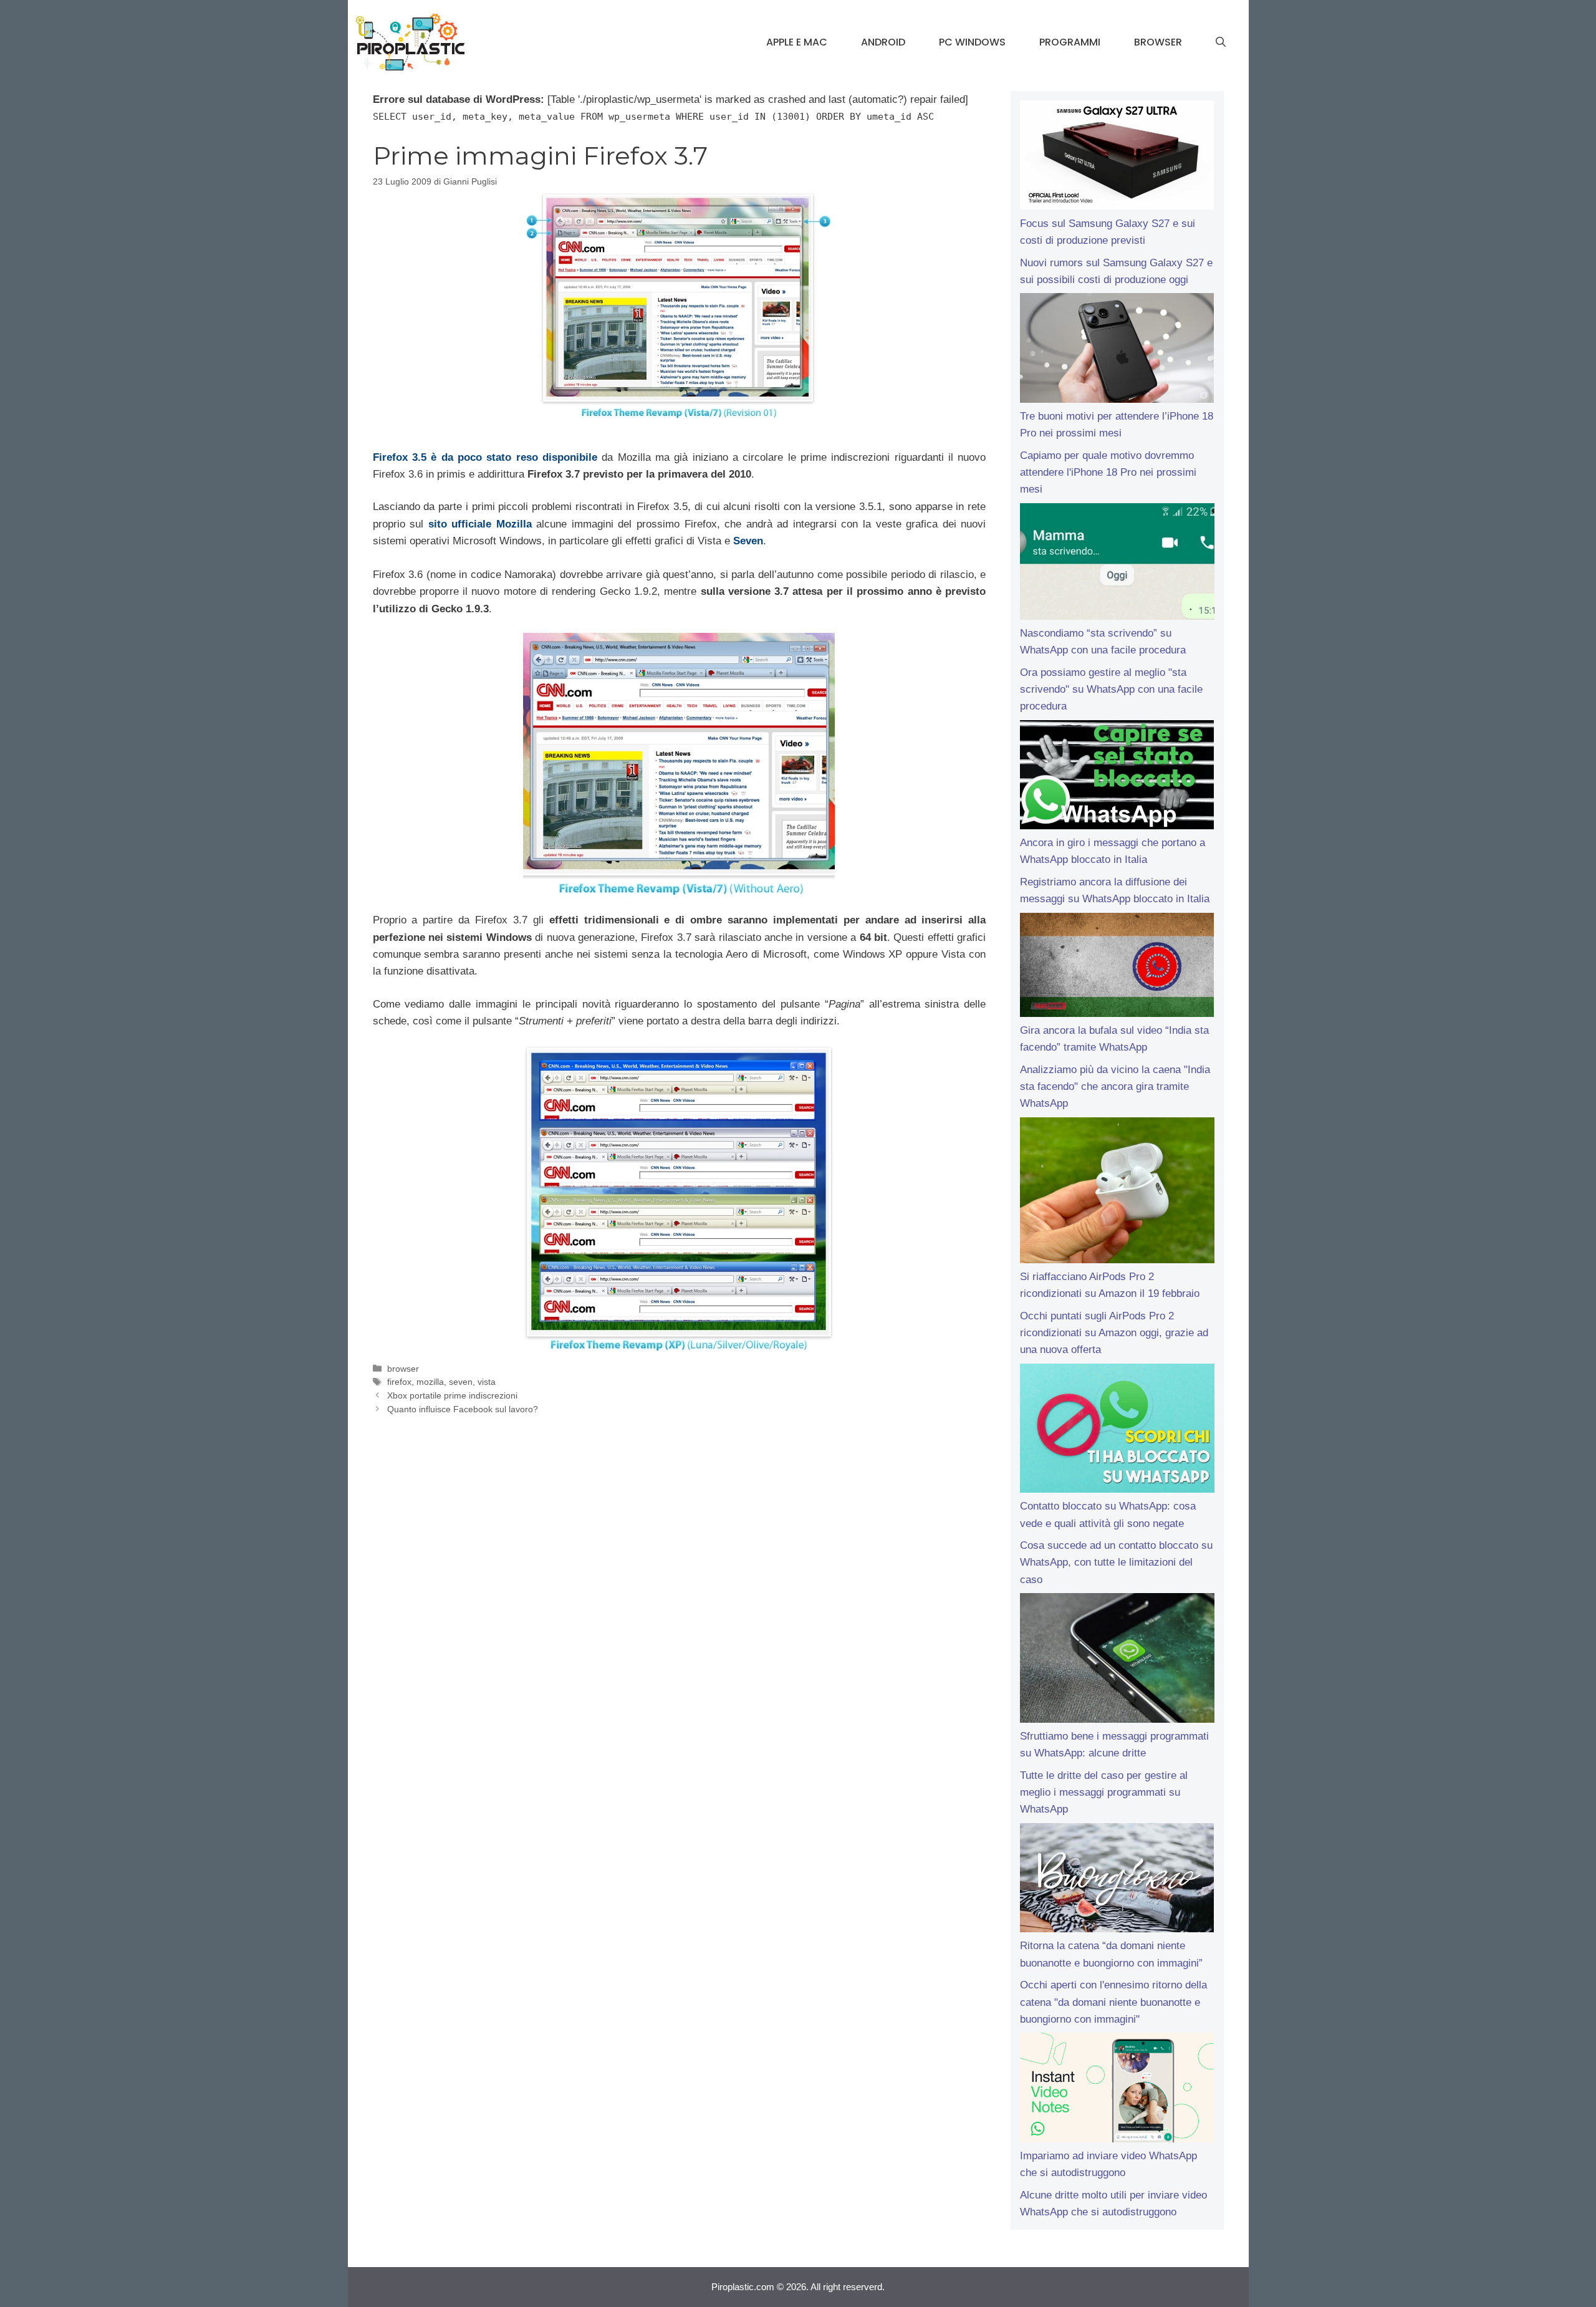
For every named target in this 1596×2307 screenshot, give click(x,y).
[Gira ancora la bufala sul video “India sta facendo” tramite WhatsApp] (1117, 967)
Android (883, 42)
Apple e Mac (797, 42)
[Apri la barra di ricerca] (1221, 42)
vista (487, 1382)
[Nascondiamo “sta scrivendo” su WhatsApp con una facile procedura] (1117, 564)
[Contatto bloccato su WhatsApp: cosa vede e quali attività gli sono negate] (1117, 1431)
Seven (748, 541)
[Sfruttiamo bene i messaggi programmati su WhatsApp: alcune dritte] (1117, 1660)
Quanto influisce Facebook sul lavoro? (463, 1409)
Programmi (1070, 42)
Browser (1158, 42)
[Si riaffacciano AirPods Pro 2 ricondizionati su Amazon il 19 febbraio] (1117, 1193)
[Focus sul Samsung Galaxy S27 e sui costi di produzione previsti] (1117, 158)
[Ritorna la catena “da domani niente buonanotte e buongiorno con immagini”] (1117, 1881)
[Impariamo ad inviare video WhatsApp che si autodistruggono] (1117, 2090)
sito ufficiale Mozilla (480, 524)
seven (461, 1382)
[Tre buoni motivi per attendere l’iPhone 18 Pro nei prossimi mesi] (1117, 350)
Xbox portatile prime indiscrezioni (452, 1395)
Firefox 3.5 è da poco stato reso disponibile (485, 457)
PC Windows (972, 42)
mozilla (430, 1382)
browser (403, 1369)
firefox (399, 1382)
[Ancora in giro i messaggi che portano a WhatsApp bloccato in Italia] (1117, 778)
